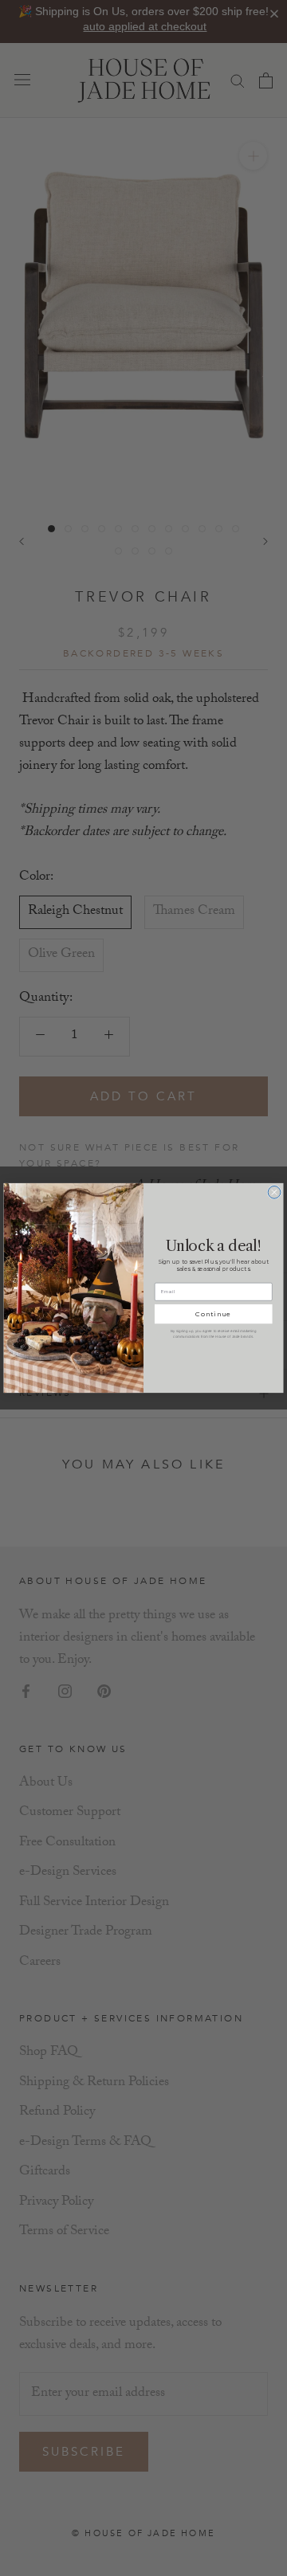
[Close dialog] (274, 1192)
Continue (213, 1314)
